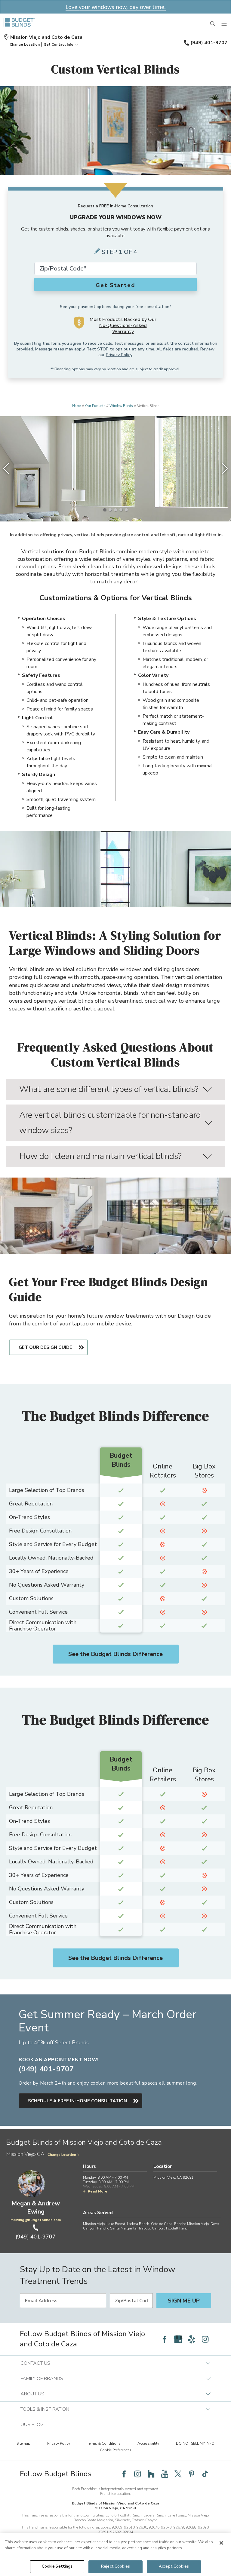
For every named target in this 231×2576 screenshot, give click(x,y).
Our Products (95, 406)
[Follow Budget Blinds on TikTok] (205, 2474)
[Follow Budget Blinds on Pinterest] (192, 2474)
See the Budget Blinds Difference (115, 1654)
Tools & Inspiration (45, 2409)
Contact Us (35, 2363)
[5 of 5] (126, 510)
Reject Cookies (115, 2566)
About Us (32, 2394)
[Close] (221, 2543)
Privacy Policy (119, 355)
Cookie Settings (57, 2566)
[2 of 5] (110, 510)
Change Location (62, 2155)
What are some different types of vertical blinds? (109, 1089)
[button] (25, 44)
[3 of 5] (115, 510)
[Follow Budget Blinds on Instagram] (205, 2339)
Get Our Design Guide (45, 1347)
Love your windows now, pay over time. (116, 7)
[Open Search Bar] (213, 24)
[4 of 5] (121, 510)
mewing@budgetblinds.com (36, 2220)
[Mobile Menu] (224, 24)
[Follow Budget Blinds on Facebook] (165, 2339)
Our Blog (32, 2425)
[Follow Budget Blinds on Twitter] (178, 2474)
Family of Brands (42, 2379)
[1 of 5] (105, 510)
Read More (98, 2191)
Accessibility (148, 2443)
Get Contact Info (59, 44)
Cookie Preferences (116, 2450)
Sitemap (23, 2443)
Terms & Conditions (104, 2443)
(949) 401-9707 (209, 43)
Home (76, 406)
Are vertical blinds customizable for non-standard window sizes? (110, 1123)
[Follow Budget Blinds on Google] (178, 2339)
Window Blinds (121, 406)
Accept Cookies (174, 2566)
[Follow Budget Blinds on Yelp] (192, 2339)
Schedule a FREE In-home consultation (77, 2101)
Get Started (115, 285)
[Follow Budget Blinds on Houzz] (151, 2474)
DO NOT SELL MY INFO (195, 2443)
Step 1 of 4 (119, 252)
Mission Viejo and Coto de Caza (46, 37)
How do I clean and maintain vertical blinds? (100, 1156)
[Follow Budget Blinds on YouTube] (165, 2474)
